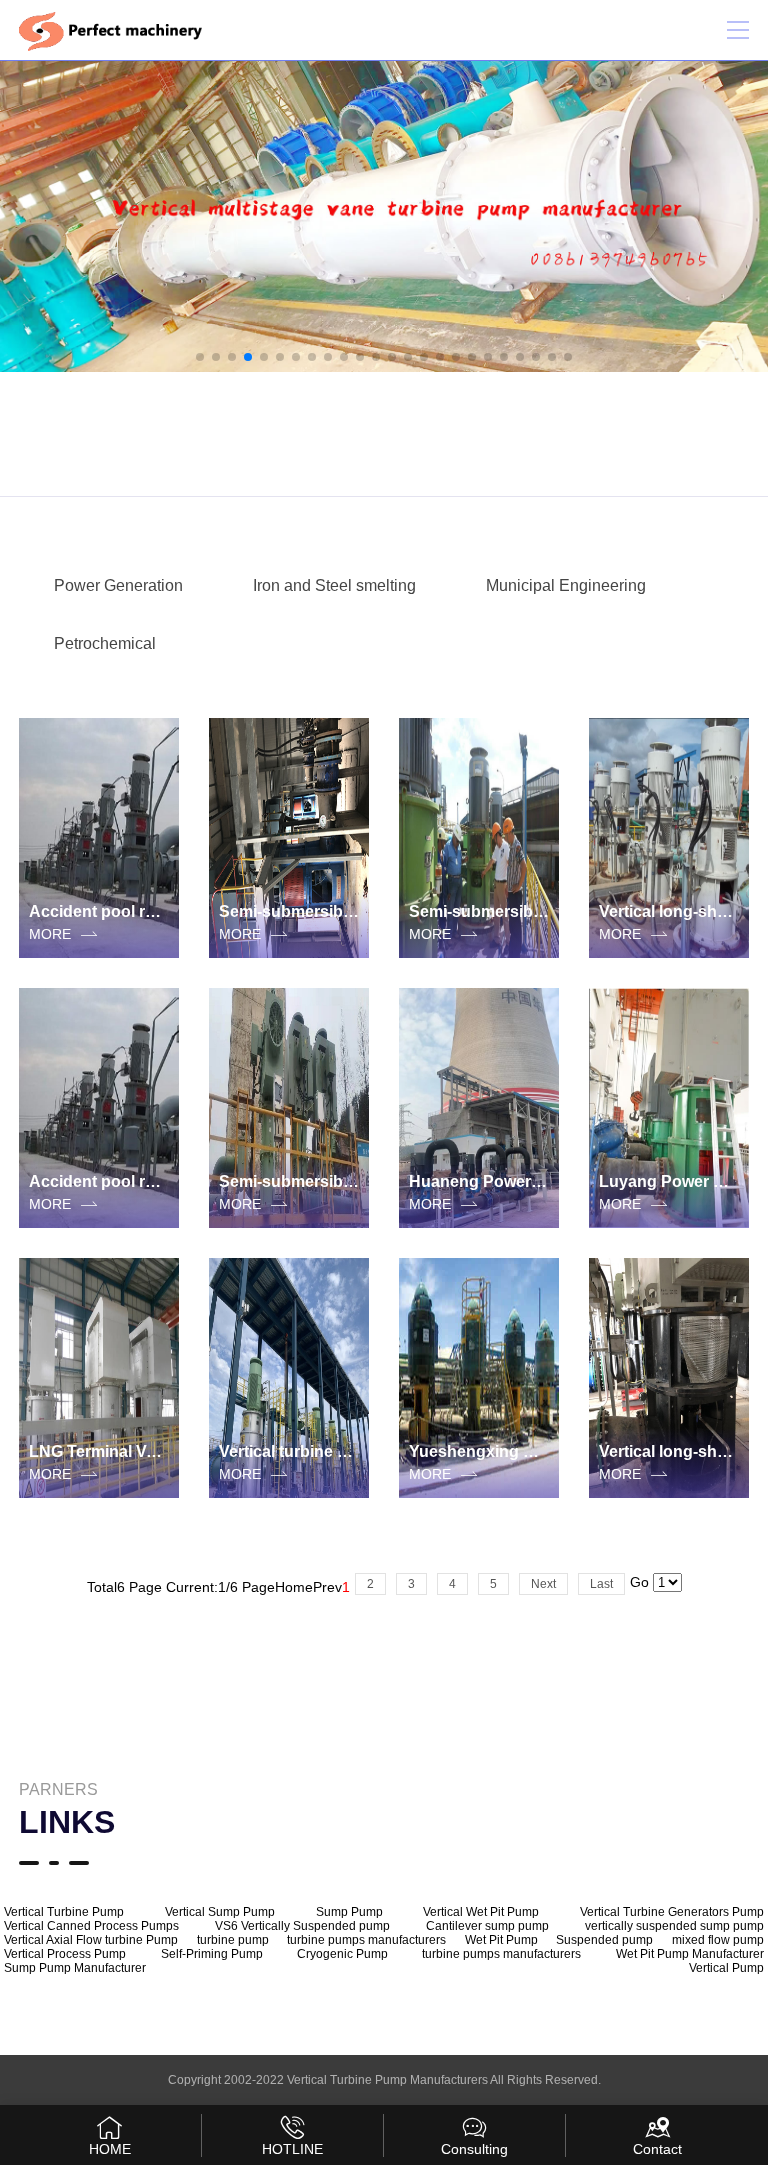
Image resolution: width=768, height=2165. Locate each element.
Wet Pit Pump (501, 1940)
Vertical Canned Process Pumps (91, 1926)
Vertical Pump (726, 1968)
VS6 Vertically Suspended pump (302, 1926)
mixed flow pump (718, 1940)
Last (601, 1584)
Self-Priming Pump (212, 1954)
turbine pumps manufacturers (366, 1940)
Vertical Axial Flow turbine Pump (91, 1940)
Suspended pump (604, 1940)
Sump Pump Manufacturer (75, 1968)
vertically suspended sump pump (674, 1926)
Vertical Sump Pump (220, 1912)
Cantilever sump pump (487, 1926)
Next (543, 1584)
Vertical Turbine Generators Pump (672, 1912)
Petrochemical (105, 643)
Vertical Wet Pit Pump (481, 1912)
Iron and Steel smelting (334, 585)
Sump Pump (349, 1912)
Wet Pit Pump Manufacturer (690, 1954)
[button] (200, 357)
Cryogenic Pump (342, 1954)
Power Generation (118, 585)
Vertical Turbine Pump (64, 1912)
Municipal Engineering (566, 585)
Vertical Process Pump (65, 1954)
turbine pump (233, 1940)
